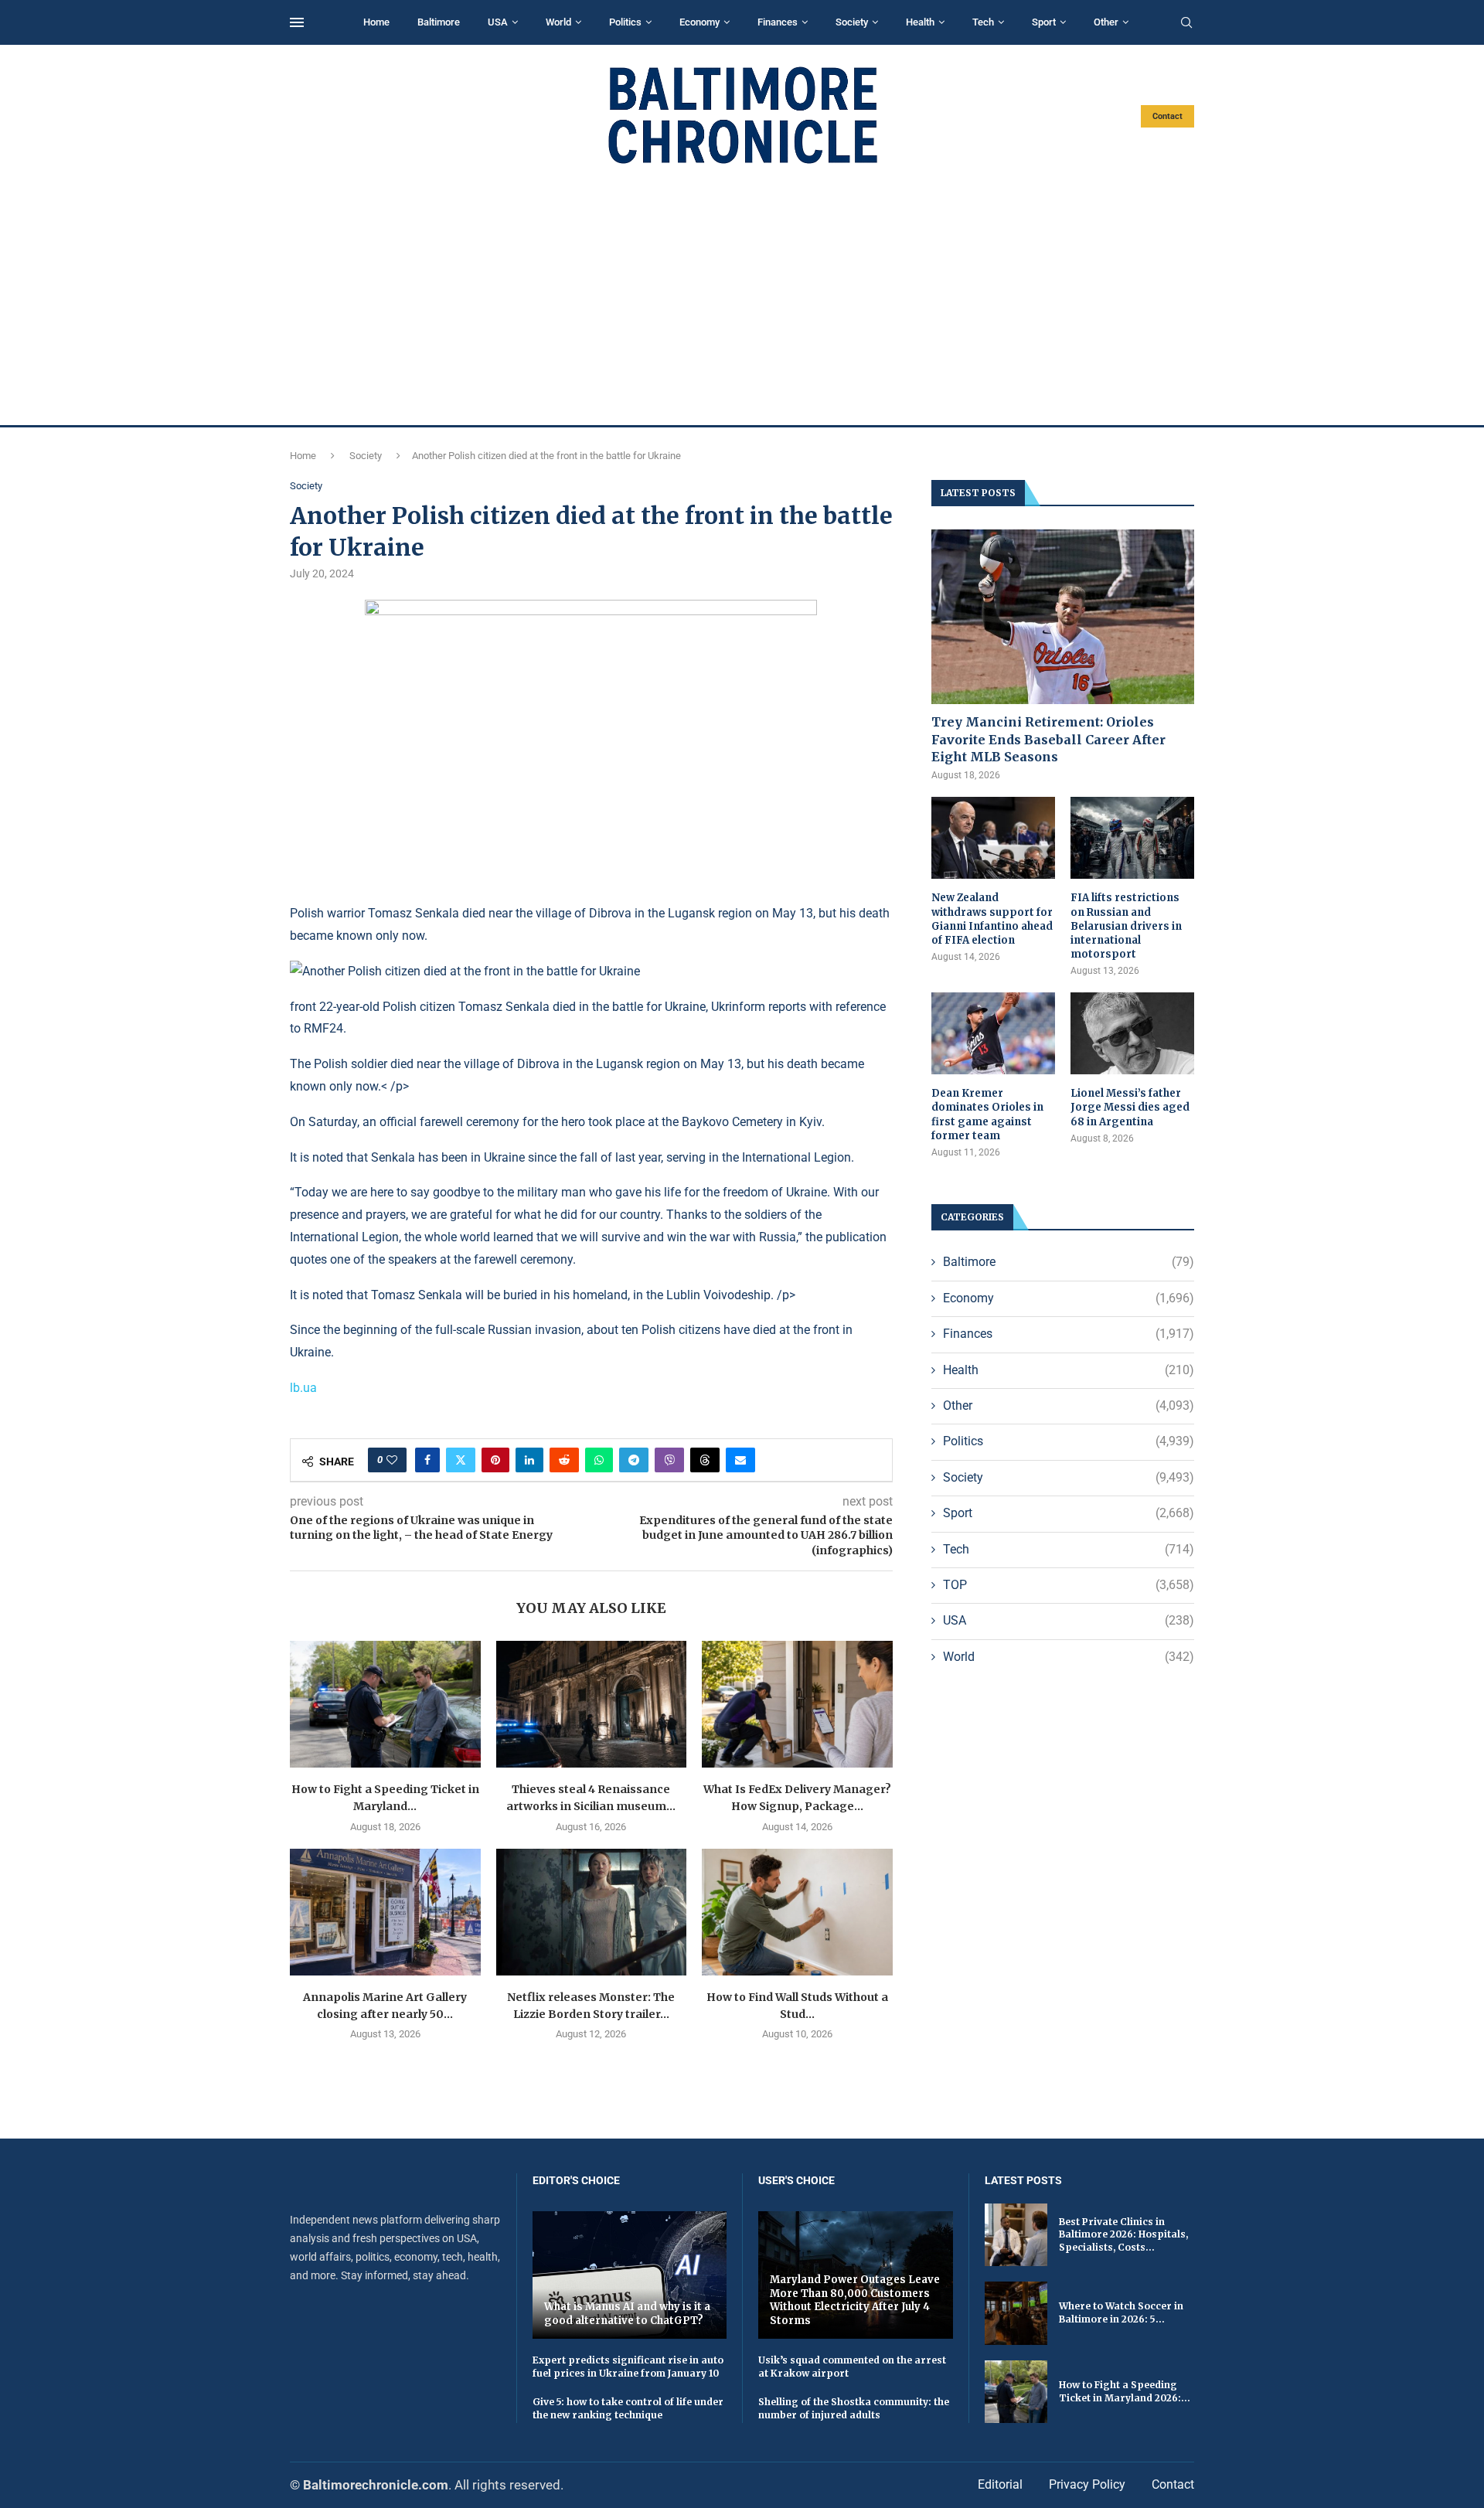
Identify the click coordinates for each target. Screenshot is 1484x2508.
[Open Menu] (297, 22)
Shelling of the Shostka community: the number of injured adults (854, 2408)
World (558, 22)
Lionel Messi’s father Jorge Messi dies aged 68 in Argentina (1130, 1107)
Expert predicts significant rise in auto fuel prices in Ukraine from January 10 (628, 2367)
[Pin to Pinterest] (495, 1460)
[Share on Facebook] (427, 1460)
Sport (1044, 22)
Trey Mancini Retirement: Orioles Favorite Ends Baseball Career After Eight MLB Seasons (1048, 739)
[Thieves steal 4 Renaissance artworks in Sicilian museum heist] (592, 1704)
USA (498, 22)
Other (1106, 22)
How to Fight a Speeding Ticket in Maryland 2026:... (1125, 2391)
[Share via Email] (740, 1460)
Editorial (1000, 2484)
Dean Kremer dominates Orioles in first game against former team (987, 1114)
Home (376, 22)
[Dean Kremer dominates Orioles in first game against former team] (993, 1034)
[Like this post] (392, 1460)
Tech (983, 22)
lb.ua (303, 1388)
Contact (1167, 116)
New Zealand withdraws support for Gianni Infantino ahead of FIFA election (992, 919)
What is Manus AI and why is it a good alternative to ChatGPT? (627, 2314)
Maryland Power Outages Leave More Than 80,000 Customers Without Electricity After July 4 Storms (855, 2300)
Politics (625, 22)
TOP (1069, 1585)
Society (852, 22)
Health (920, 22)
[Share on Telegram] (634, 1460)
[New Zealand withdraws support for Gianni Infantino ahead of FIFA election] (993, 838)
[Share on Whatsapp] (599, 1460)
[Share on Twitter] (461, 1460)
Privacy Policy (1087, 2484)
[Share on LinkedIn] (529, 1460)
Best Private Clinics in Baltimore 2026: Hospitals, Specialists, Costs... (1123, 2235)
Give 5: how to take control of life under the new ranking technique (628, 2408)
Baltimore (439, 22)
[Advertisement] (742, 295)
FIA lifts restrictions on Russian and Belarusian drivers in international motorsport (1126, 926)
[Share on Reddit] (564, 1460)
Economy (699, 22)
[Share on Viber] (669, 1460)
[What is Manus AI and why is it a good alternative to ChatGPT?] (630, 2275)
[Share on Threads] (705, 1460)
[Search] (1186, 23)
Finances (778, 22)
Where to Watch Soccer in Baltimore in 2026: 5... (1121, 2312)
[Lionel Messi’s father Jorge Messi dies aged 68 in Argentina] (1132, 1034)
